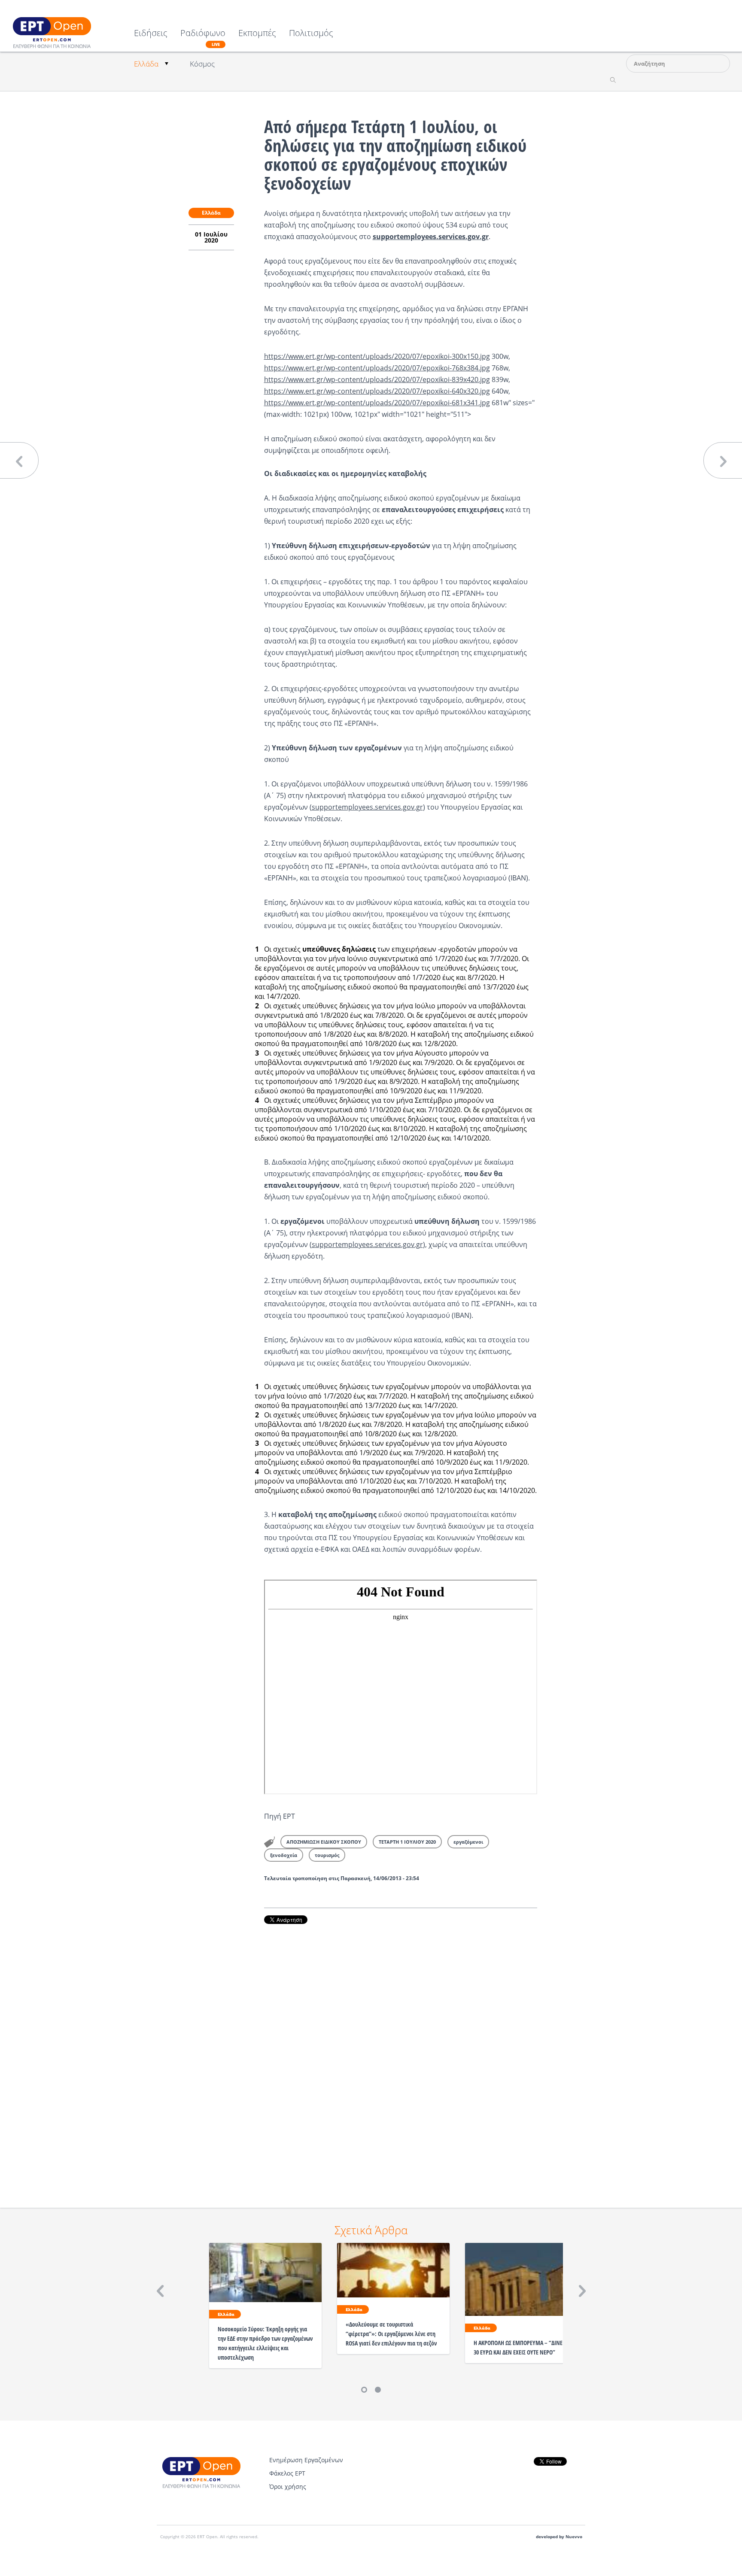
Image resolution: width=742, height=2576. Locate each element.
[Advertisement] (401, 2054)
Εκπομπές (257, 34)
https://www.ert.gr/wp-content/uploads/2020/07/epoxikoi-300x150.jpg (377, 356)
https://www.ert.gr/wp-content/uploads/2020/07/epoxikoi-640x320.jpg (377, 391)
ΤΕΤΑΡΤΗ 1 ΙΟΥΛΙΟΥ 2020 (407, 1842)
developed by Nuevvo (559, 2537)
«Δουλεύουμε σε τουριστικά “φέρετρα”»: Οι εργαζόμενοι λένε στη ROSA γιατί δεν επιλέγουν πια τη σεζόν (391, 2334)
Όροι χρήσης (288, 2486)
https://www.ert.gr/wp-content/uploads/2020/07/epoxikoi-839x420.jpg (377, 379)
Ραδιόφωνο (203, 38)
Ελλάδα (146, 64)
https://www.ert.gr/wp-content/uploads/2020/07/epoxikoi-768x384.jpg (377, 368)
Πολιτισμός (311, 34)
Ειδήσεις (151, 34)
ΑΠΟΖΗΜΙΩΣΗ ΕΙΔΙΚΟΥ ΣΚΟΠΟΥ (324, 1842)
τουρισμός (327, 1855)
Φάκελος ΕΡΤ (287, 2473)
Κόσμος (202, 64)
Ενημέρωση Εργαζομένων (306, 2460)
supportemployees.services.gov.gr (367, 807)
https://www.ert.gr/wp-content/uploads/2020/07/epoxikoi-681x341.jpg (377, 403)
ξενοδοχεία (284, 1855)
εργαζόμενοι (468, 1842)
